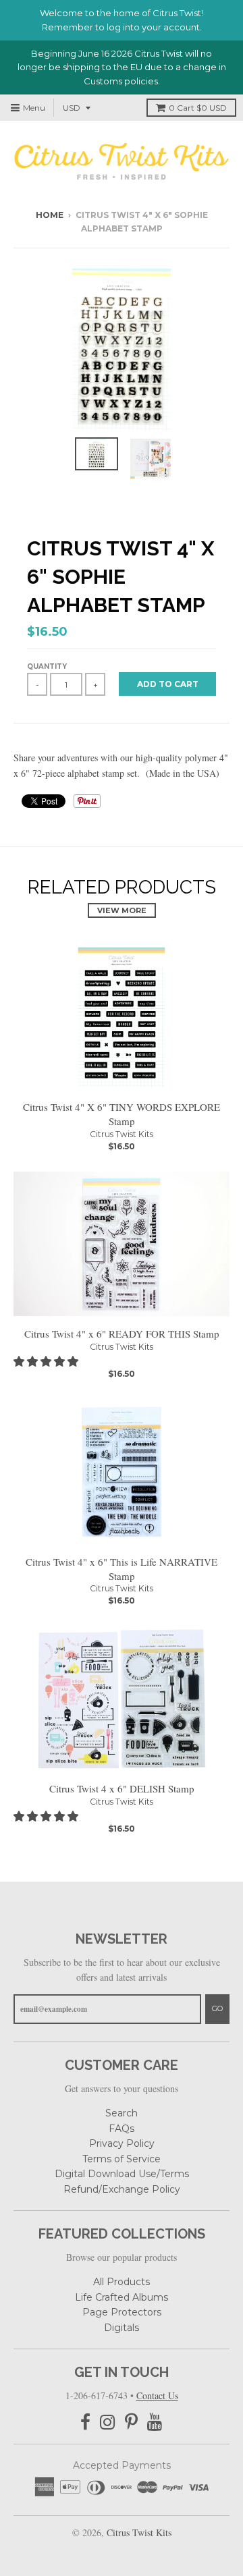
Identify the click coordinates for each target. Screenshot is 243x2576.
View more (122, 910)
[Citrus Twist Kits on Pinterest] (131, 2422)
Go (217, 2008)
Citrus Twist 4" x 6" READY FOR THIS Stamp (122, 1334)
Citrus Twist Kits (122, 1134)
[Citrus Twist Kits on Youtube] (155, 2422)
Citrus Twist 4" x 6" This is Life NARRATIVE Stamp (122, 1569)
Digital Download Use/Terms (122, 2174)
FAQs (122, 2129)
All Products (122, 2282)
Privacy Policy (122, 2143)
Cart (198, 108)
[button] (47, 1361)
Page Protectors (122, 2312)
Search (122, 2113)
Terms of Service (122, 2159)
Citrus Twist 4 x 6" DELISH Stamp (122, 1788)
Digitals (122, 2328)
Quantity (47, 666)
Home (50, 215)
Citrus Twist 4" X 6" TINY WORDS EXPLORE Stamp (122, 1114)
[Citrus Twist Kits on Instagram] (108, 2422)
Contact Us (157, 2395)
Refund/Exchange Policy (122, 2189)
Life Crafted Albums (122, 2297)
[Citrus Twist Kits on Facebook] (85, 2422)
